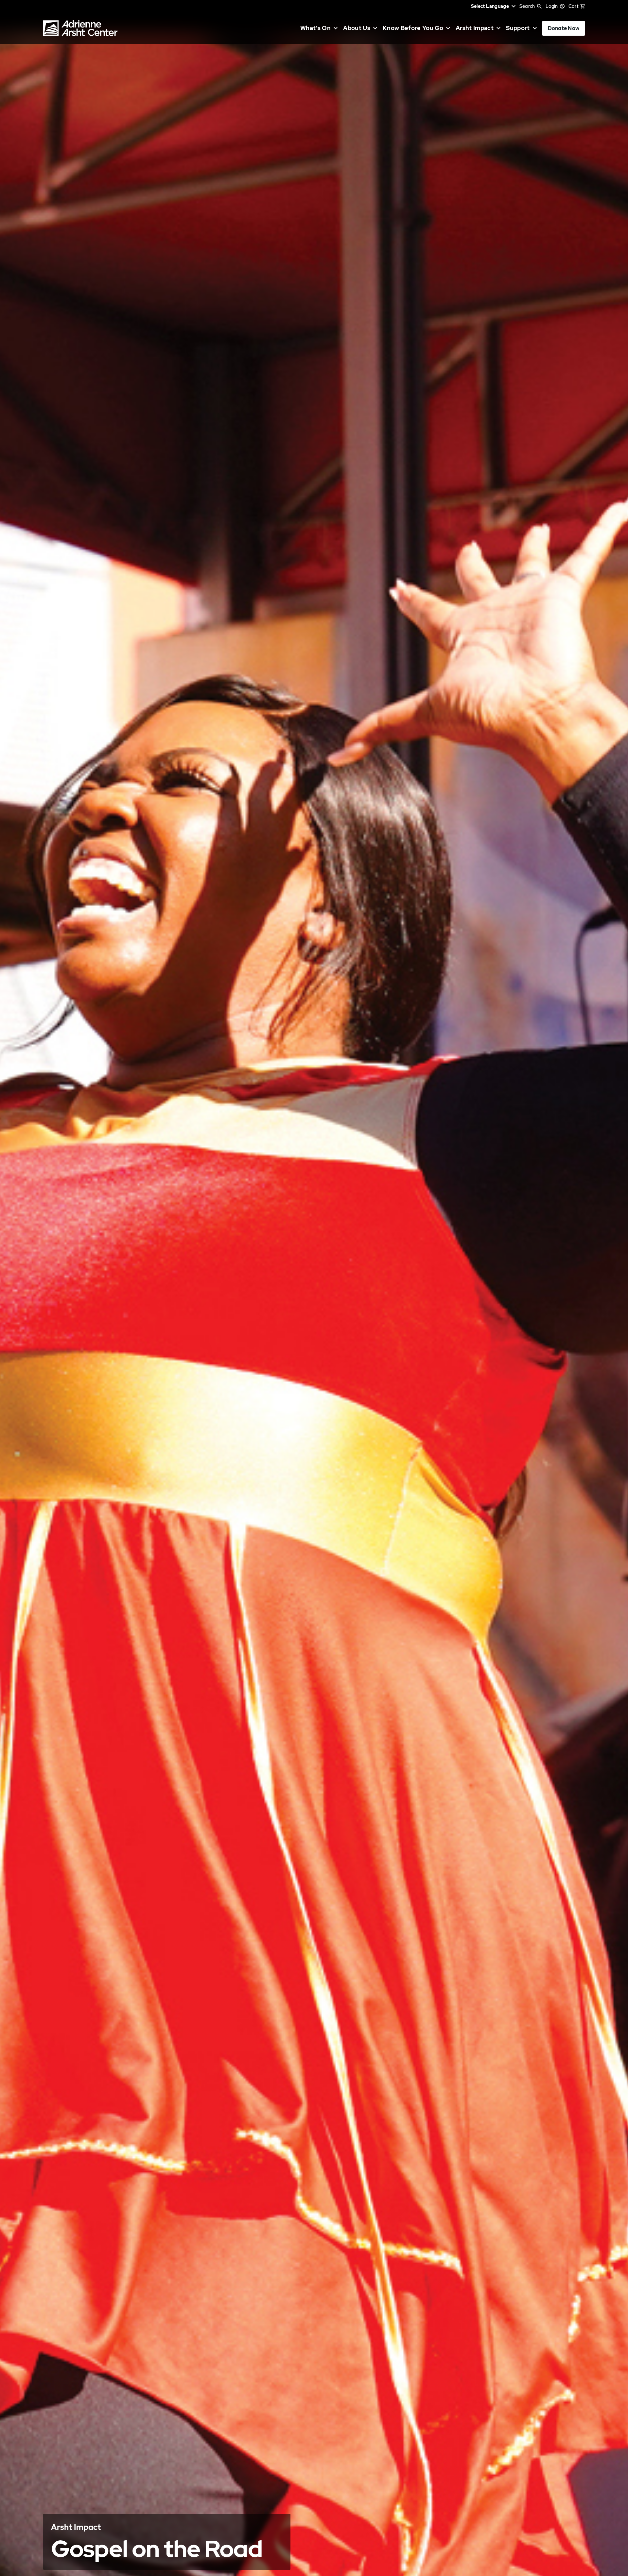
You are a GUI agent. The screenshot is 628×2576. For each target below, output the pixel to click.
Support (518, 28)
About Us (357, 28)
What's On (315, 28)
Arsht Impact (475, 28)
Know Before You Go (413, 28)
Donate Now (564, 28)
